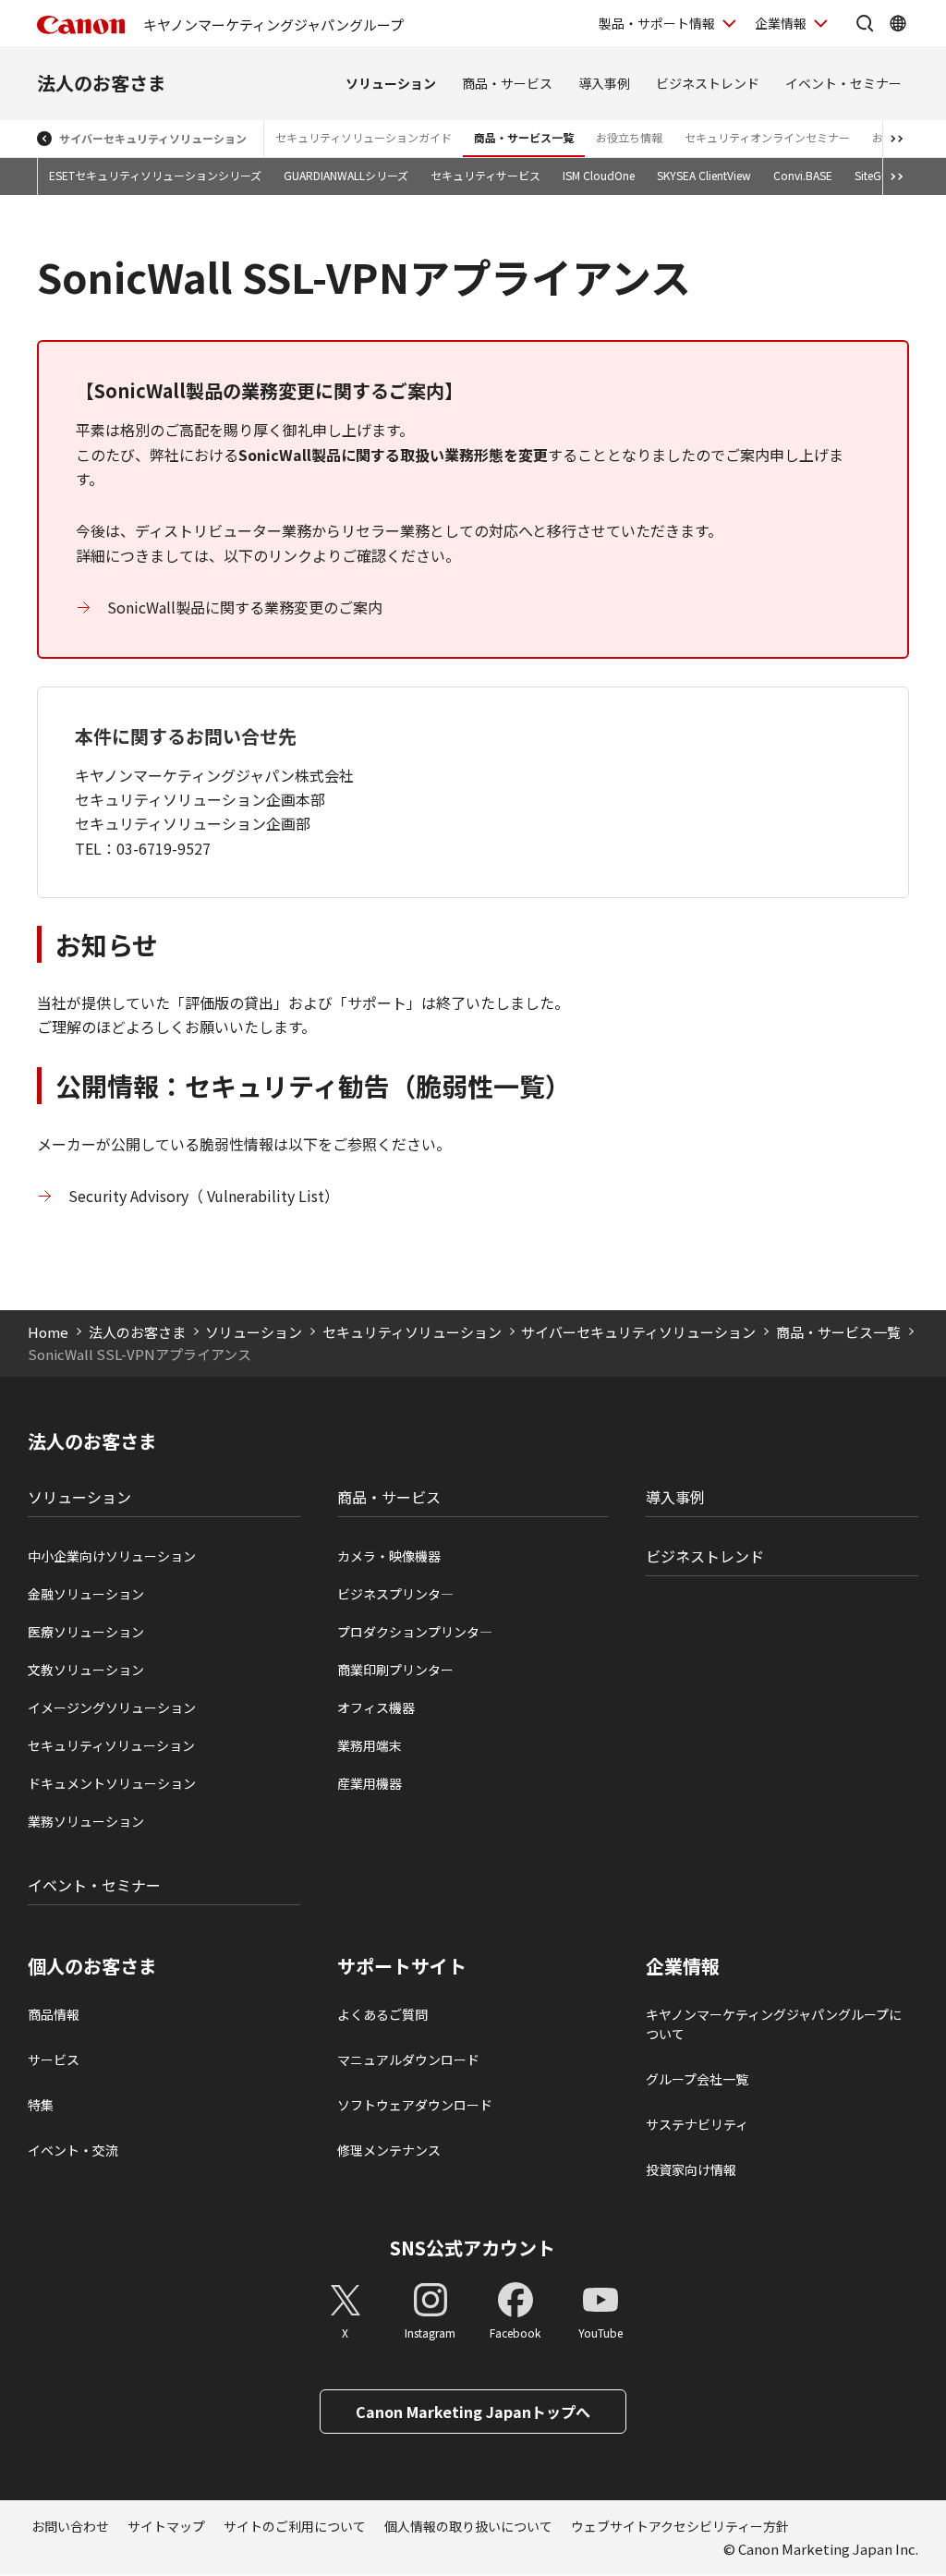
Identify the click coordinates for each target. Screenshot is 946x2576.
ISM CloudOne (599, 175)
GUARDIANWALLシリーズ (346, 175)
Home (48, 1332)
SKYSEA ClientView (704, 175)
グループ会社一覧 (697, 2079)
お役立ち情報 (629, 137)
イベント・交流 (73, 2150)
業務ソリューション (86, 1821)
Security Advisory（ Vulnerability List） (206, 1196)
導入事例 (604, 83)
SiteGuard (880, 175)
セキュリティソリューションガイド (364, 137)
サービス (54, 2060)
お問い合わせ (70, 2526)
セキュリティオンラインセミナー (767, 137)
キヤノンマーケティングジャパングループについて (774, 2024)
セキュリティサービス (485, 175)
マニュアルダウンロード (408, 2060)
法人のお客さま (102, 83)
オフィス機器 (376, 1707)
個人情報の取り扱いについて (468, 2526)
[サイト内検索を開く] (865, 23)
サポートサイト (402, 1966)
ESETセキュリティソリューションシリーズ (155, 175)
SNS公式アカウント (473, 2248)
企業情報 (781, 23)
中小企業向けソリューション (112, 1556)
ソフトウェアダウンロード (415, 2105)
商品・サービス (507, 83)
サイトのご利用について (295, 2526)
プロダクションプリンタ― (415, 1632)
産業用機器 (370, 1783)
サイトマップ (166, 2526)
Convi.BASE (803, 175)
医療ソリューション (86, 1632)
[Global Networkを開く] (898, 23)
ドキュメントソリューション (112, 1783)
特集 (41, 2105)
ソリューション (391, 83)
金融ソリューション (86, 1594)
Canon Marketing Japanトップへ (473, 2412)
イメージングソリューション (112, 1707)
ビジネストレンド (708, 83)
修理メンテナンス (389, 2150)
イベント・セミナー (843, 83)
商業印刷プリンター (395, 1670)
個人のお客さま (92, 1966)
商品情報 (54, 2014)
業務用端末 (370, 1745)
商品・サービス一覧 (524, 137)
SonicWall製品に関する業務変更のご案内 (245, 607)
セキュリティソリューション (412, 1332)
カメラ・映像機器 (389, 1556)
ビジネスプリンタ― (395, 1594)
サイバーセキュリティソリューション (153, 138)
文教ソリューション (86, 1670)
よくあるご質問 (382, 2014)
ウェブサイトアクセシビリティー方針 (680, 2526)
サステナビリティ (697, 2124)
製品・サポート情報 (657, 23)
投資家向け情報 (691, 2169)
